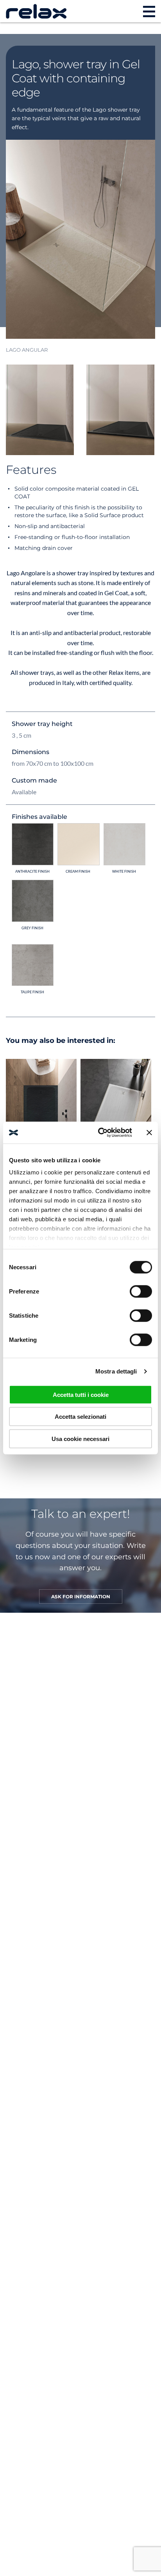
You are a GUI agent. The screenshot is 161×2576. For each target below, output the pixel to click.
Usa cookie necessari (80, 1438)
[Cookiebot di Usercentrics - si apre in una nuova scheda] (100, 1133)
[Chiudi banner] (149, 1133)
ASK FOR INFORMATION (81, 1597)
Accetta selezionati (80, 1417)
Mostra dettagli (116, 1371)
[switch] (141, 1291)
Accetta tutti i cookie (81, 1394)
